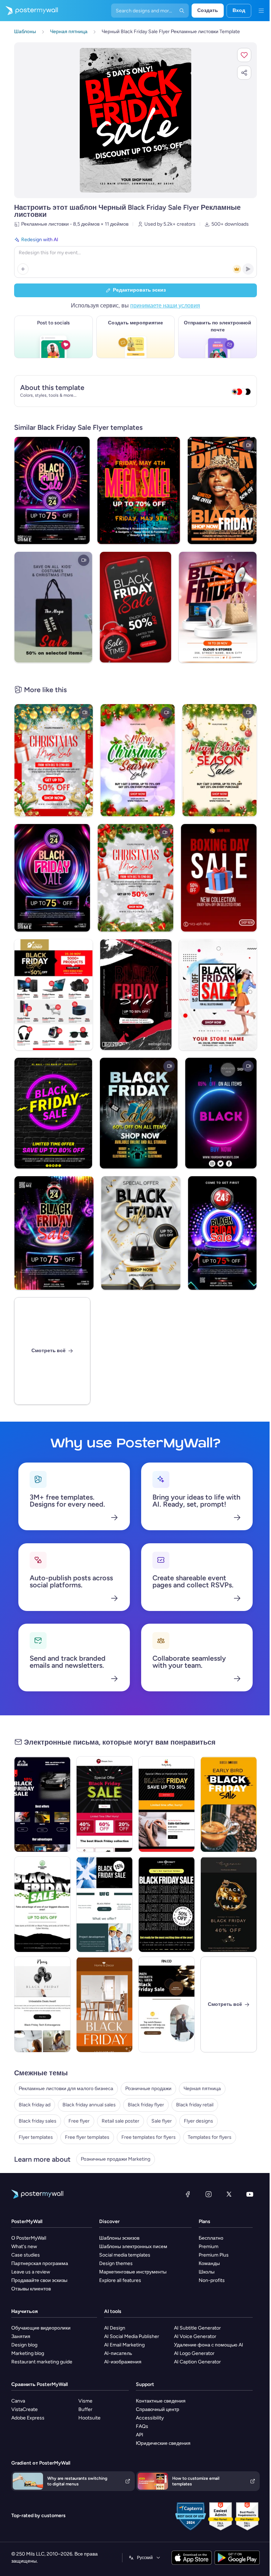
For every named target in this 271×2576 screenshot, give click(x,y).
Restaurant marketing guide (42, 2362)
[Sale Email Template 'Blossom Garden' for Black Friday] (42, 1904)
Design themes (116, 2263)
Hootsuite (89, 2418)
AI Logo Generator (194, 2353)
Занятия (21, 2336)
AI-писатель (118, 2353)
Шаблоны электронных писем (133, 2247)
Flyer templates (36, 2137)
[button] (244, 55)
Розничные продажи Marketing (116, 2159)
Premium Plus (214, 2255)
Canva (18, 2401)
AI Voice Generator (195, 2336)
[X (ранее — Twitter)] (229, 2194)
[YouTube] (250, 2194)
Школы (207, 2272)
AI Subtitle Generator (197, 2328)
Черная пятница (202, 2089)
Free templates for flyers (149, 2137)
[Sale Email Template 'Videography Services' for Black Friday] (167, 1904)
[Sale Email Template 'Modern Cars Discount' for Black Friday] (42, 1804)
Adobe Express (28, 2418)
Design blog (24, 2345)
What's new (24, 2247)
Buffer (85, 2409)
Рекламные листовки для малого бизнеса (66, 2089)
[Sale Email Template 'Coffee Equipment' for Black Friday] (229, 1804)
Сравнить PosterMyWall (40, 2384)
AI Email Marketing (124, 2345)
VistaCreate (25, 2409)
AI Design (115, 2328)
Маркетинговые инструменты (133, 2272)
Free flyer (79, 2121)
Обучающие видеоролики (41, 2328)
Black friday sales (38, 2121)
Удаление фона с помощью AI (209, 2345)
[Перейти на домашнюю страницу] (29, 11)
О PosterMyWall (29, 2238)
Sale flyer (162, 2121)
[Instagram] (209, 2194)
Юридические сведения (163, 2443)
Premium (209, 2247)
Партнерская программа (40, 2263)
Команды (209, 2263)
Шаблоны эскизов (119, 2238)
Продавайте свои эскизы (39, 2280)
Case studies (26, 2255)
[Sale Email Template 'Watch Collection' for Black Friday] (229, 1904)
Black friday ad (35, 2105)
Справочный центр (158, 2409)
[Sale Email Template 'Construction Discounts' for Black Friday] (104, 1904)
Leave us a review (31, 2272)
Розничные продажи (148, 2089)
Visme (85, 2401)
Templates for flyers (210, 2137)
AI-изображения (123, 2362)
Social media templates (125, 2255)
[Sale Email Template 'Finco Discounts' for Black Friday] (167, 2004)
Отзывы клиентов (31, 2289)
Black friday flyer (146, 2105)
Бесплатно (211, 2238)
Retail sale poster (121, 2121)
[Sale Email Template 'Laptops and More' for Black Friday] (42, 2004)
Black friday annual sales (89, 2105)
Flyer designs (198, 2121)
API (140, 2435)
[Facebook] (188, 2194)
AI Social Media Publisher (132, 2336)
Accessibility (150, 2418)
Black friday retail (195, 2105)
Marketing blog (28, 2353)
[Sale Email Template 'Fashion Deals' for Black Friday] (104, 1804)
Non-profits (212, 2280)
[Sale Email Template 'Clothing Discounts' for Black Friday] (167, 1804)
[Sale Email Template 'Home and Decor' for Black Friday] (104, 2004)
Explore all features (120, 2280)
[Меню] (261, 11)
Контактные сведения (161, 2401)
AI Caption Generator (197, 2362)
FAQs (142, 2426)
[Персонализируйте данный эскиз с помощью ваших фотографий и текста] (136, 120)
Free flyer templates (87, 2137)
